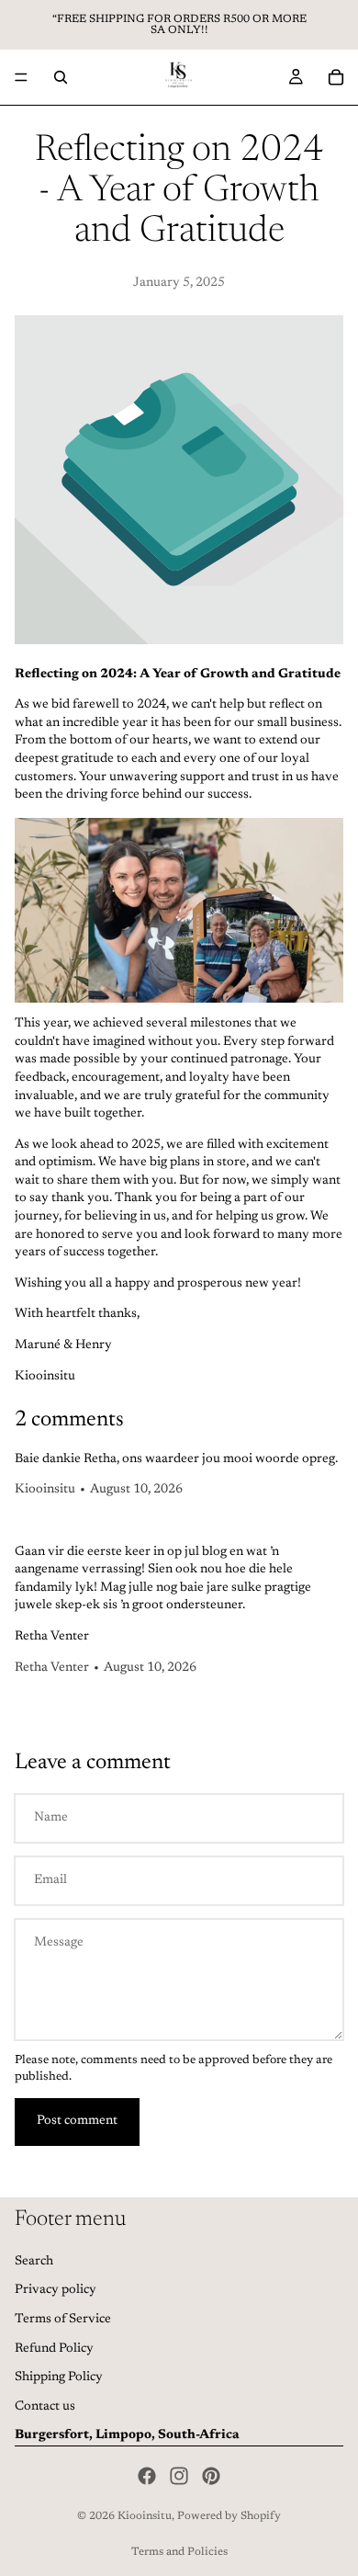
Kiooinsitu (145, 2516)
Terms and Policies (179, 2552)
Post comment (77, 2121)
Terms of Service (63, 2320)
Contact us (45, 2407)
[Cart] (336, 77)
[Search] (61, 77)
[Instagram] (179, 2476)
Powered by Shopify (229, 2516)
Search (34, 2262)
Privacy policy (56, 2291)
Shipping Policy (59, 2377)
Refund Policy (54, 2349)
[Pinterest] (211, 2476)
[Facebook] (147, 2476)
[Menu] (21, 77)
